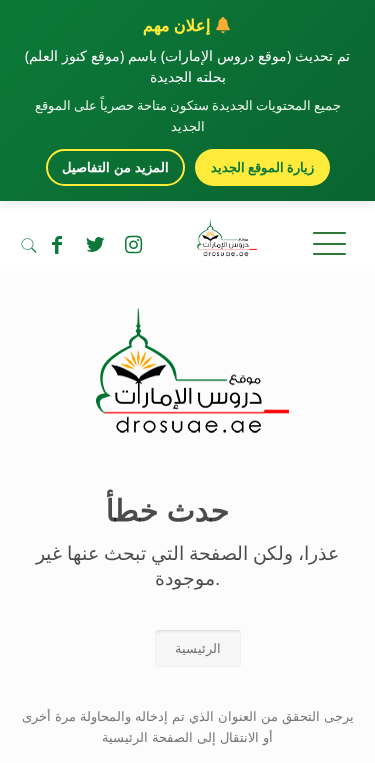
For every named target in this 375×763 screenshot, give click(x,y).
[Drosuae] (187, 423)
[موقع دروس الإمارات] (187, 241)
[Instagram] (133, 245)
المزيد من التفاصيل (115, 167)
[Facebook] (57, 245)
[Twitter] (95, 245)
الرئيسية (198, 648)
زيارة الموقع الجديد (262, 167)
